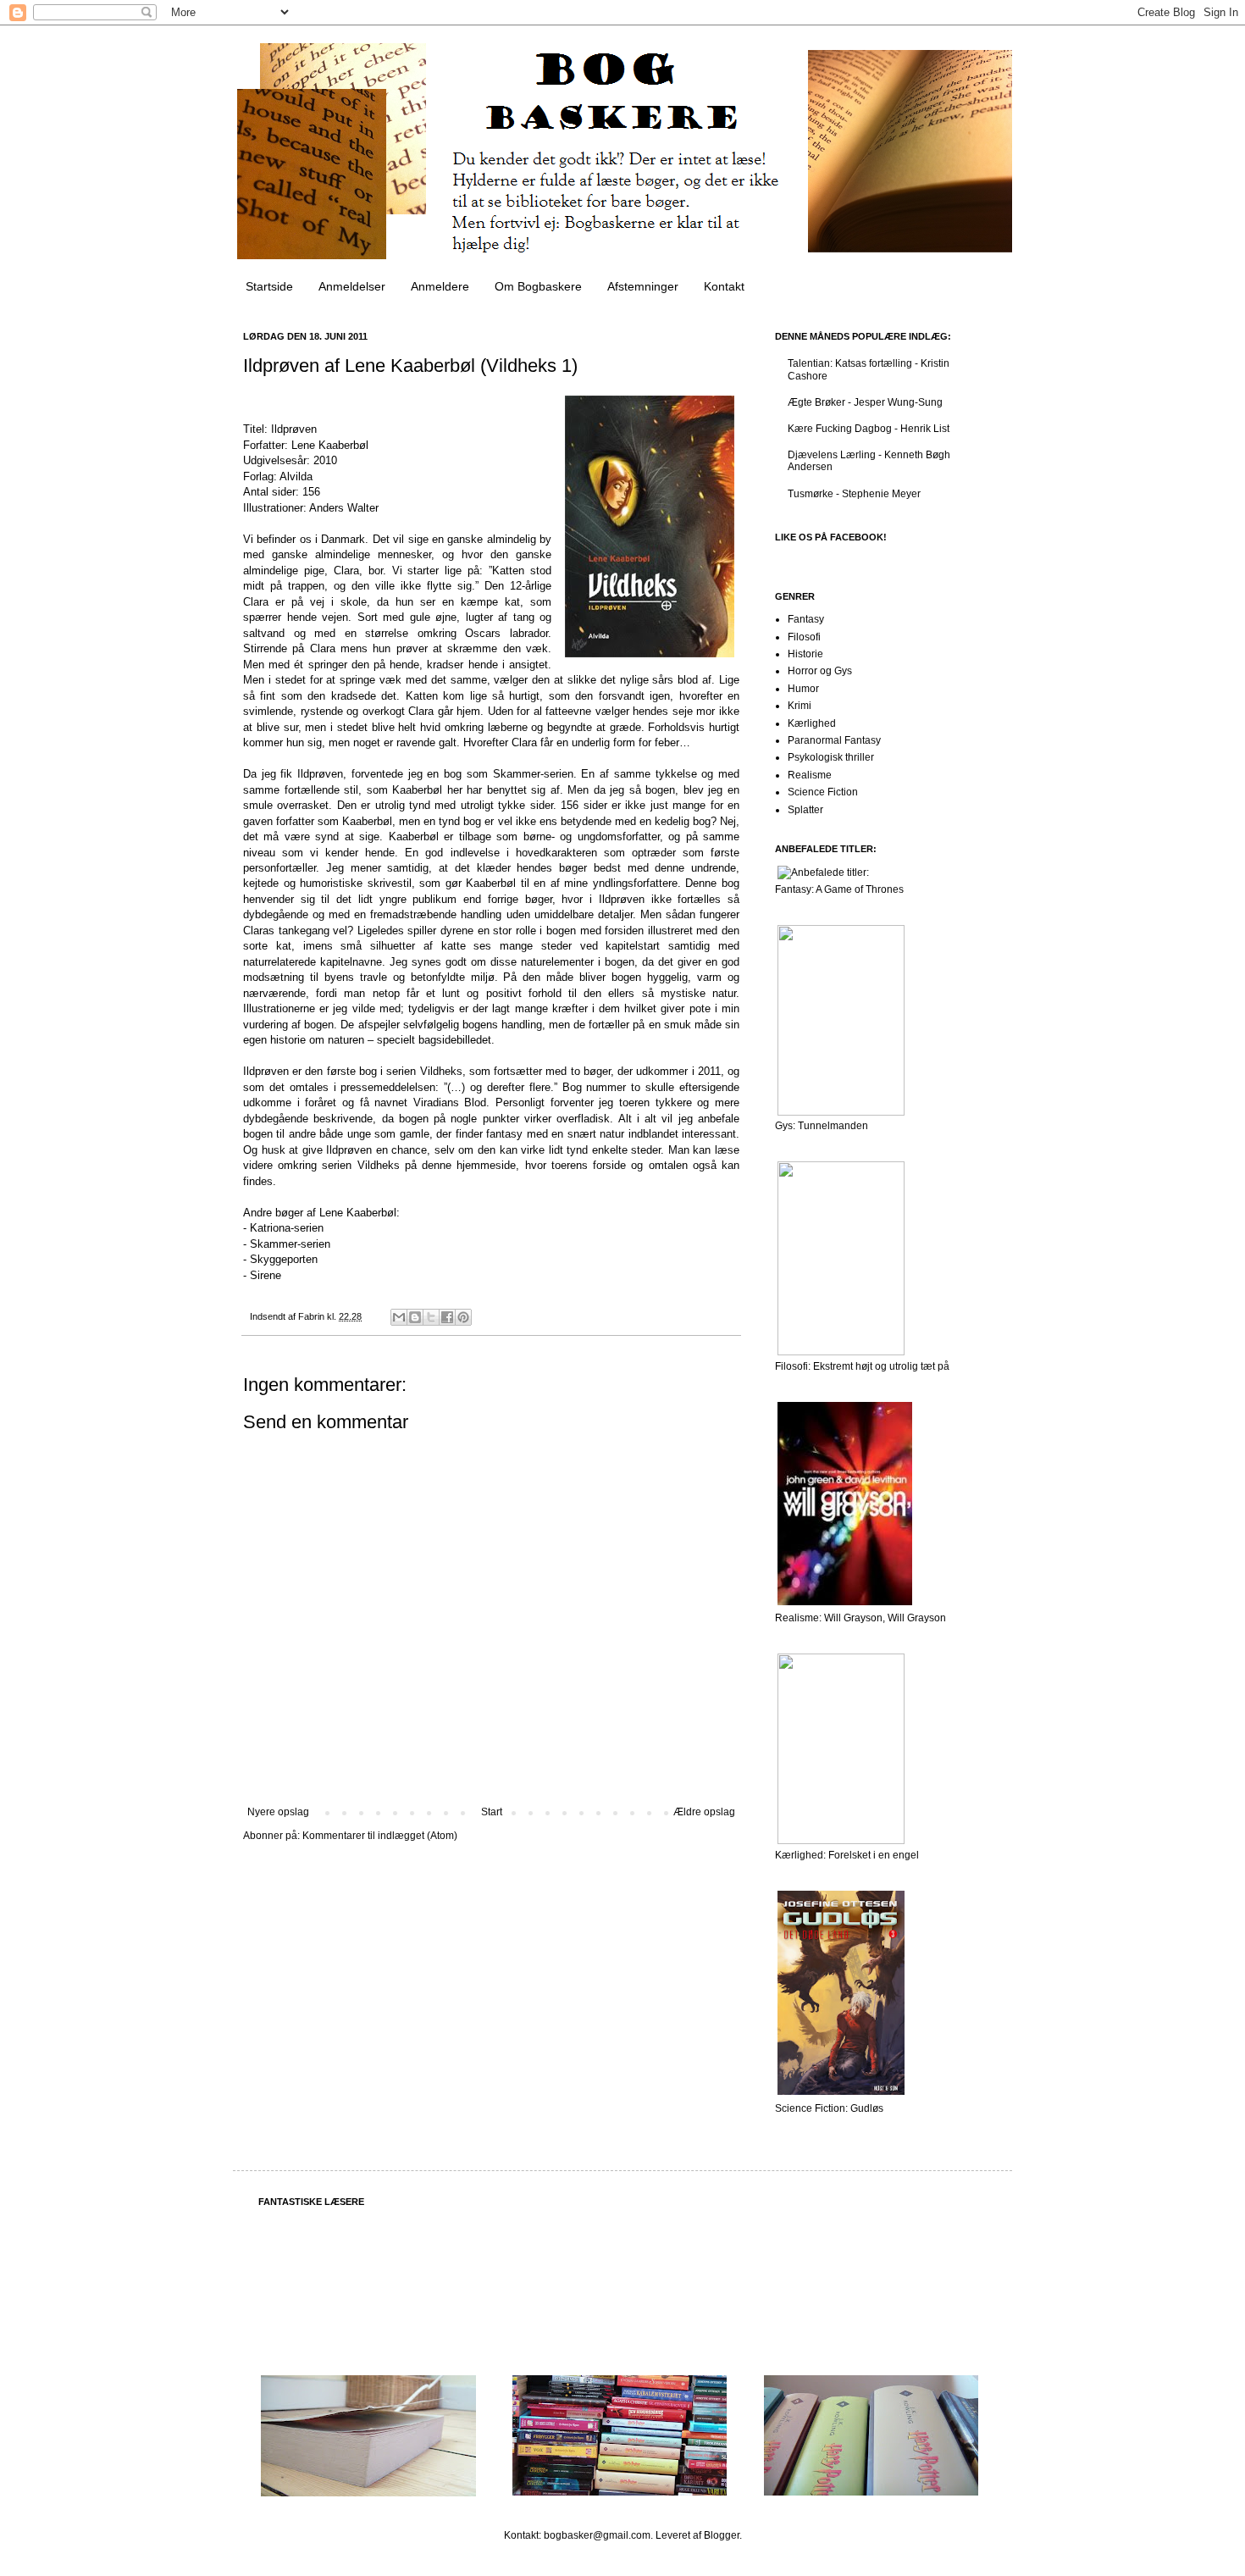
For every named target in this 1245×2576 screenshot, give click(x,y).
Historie (805, 654)
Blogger (722, 2535)
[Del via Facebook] (447, 1317)
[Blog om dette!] (415, 1317)
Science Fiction (823, 792)
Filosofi (804, 637)
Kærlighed (812, 723)
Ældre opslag (704, 1812)
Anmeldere (440, 286)
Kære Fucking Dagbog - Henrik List (869, 429)
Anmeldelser (352, 286)
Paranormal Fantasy (834, 740)
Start (492, 1812)
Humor (803, 689)
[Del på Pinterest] (463, 1317)
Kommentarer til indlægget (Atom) (380, 1836)
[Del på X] (431, 1317)
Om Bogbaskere (538, 286)
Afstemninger (643, 286)
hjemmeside (486, 1165)
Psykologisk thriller (831, 757)
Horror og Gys (820, 671)
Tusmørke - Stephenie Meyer (854, 494)
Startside (269, 286)
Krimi (800, 706)
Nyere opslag (278, 1812)
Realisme (810, 775)
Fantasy (806, 619)
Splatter (805, 810)
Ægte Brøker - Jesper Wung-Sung (865, 402)
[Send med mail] (399, 1317)
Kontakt (724, 286)
